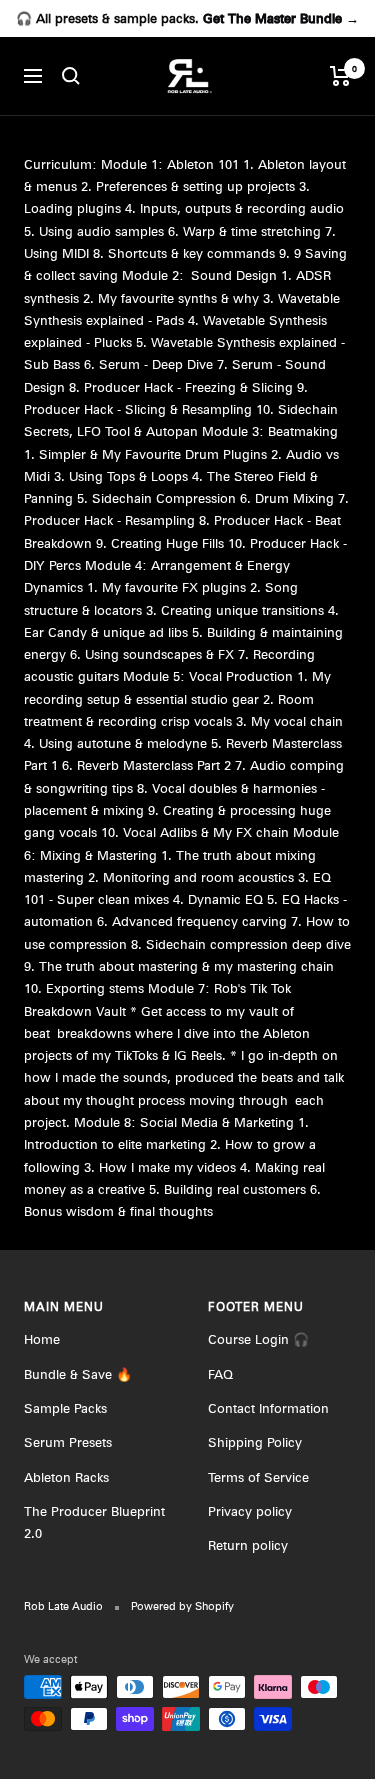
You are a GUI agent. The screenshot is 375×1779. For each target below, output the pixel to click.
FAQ (220, 1374)
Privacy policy (250, 1511)
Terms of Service (258, 1477)
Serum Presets (68, 1442)
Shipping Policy (255, 1442)
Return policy (248, 1545)
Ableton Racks (66, 1477)
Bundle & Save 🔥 (78, 1374)
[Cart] (340, 76)
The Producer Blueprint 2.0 (94, 1522)
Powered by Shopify (182, 1606)
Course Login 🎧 (258, 1339)
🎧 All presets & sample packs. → (187, 18)
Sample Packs (65, 1408)
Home (42, 1339)
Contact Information (268, 1408)
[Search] (71, 76)
